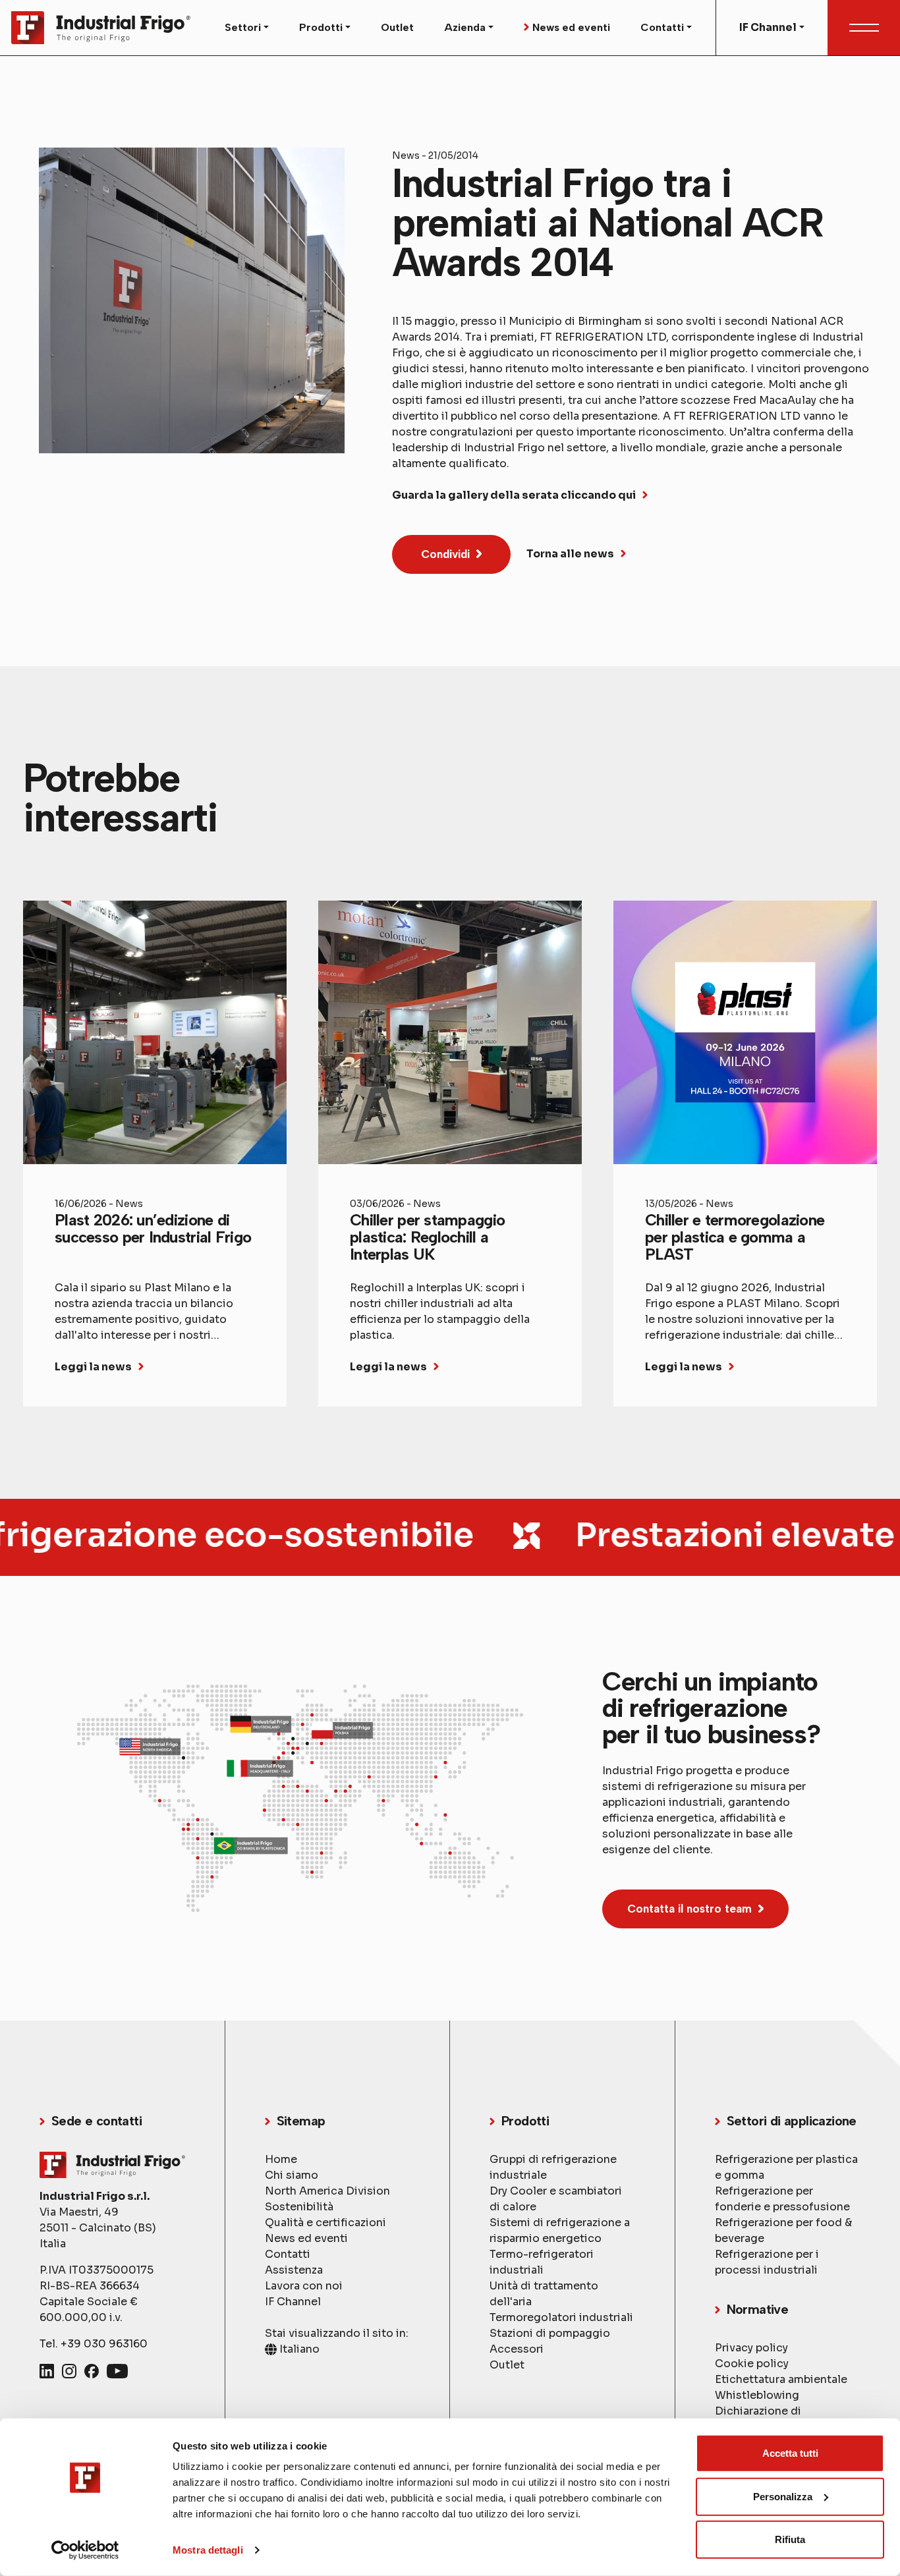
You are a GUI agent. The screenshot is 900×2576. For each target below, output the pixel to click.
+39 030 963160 (104, 2344)
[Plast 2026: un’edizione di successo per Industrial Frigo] (155, 1154)
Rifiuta (790, 2539)
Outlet (397, 27)
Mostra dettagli (208, 2550)
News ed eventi (571, 27)
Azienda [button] (465, 27)
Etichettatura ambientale (781, 2379)
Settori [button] (243, 27)
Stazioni (550, 2333)
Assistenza (294, 2270)
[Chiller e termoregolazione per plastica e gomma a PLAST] (745, 1154)
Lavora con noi (304, 2286)
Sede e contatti (97, 2121)
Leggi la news (93, 1367)
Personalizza (783, 2496)
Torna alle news (570, 554)
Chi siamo (292, 2175)
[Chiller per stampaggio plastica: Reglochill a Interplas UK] (450, 1154)
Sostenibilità (299, 2207)
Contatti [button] (662, 27)
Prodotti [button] (321, 27)
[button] (451, 554)
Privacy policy (751, 2348)
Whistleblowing (757, 2395)
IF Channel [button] (768, 27)
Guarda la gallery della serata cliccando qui (514, 495)
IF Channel (293, 2302)
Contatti (288, 2254)
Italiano (298, 2349)
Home (281, 2159)
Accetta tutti (790, 2453)
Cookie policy (752, 2364)
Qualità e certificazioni (325, 2223)
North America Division (327, 2191)
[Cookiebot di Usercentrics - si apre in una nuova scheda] (85, 2550)
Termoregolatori (561, 2317)
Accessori (517, 2349)
